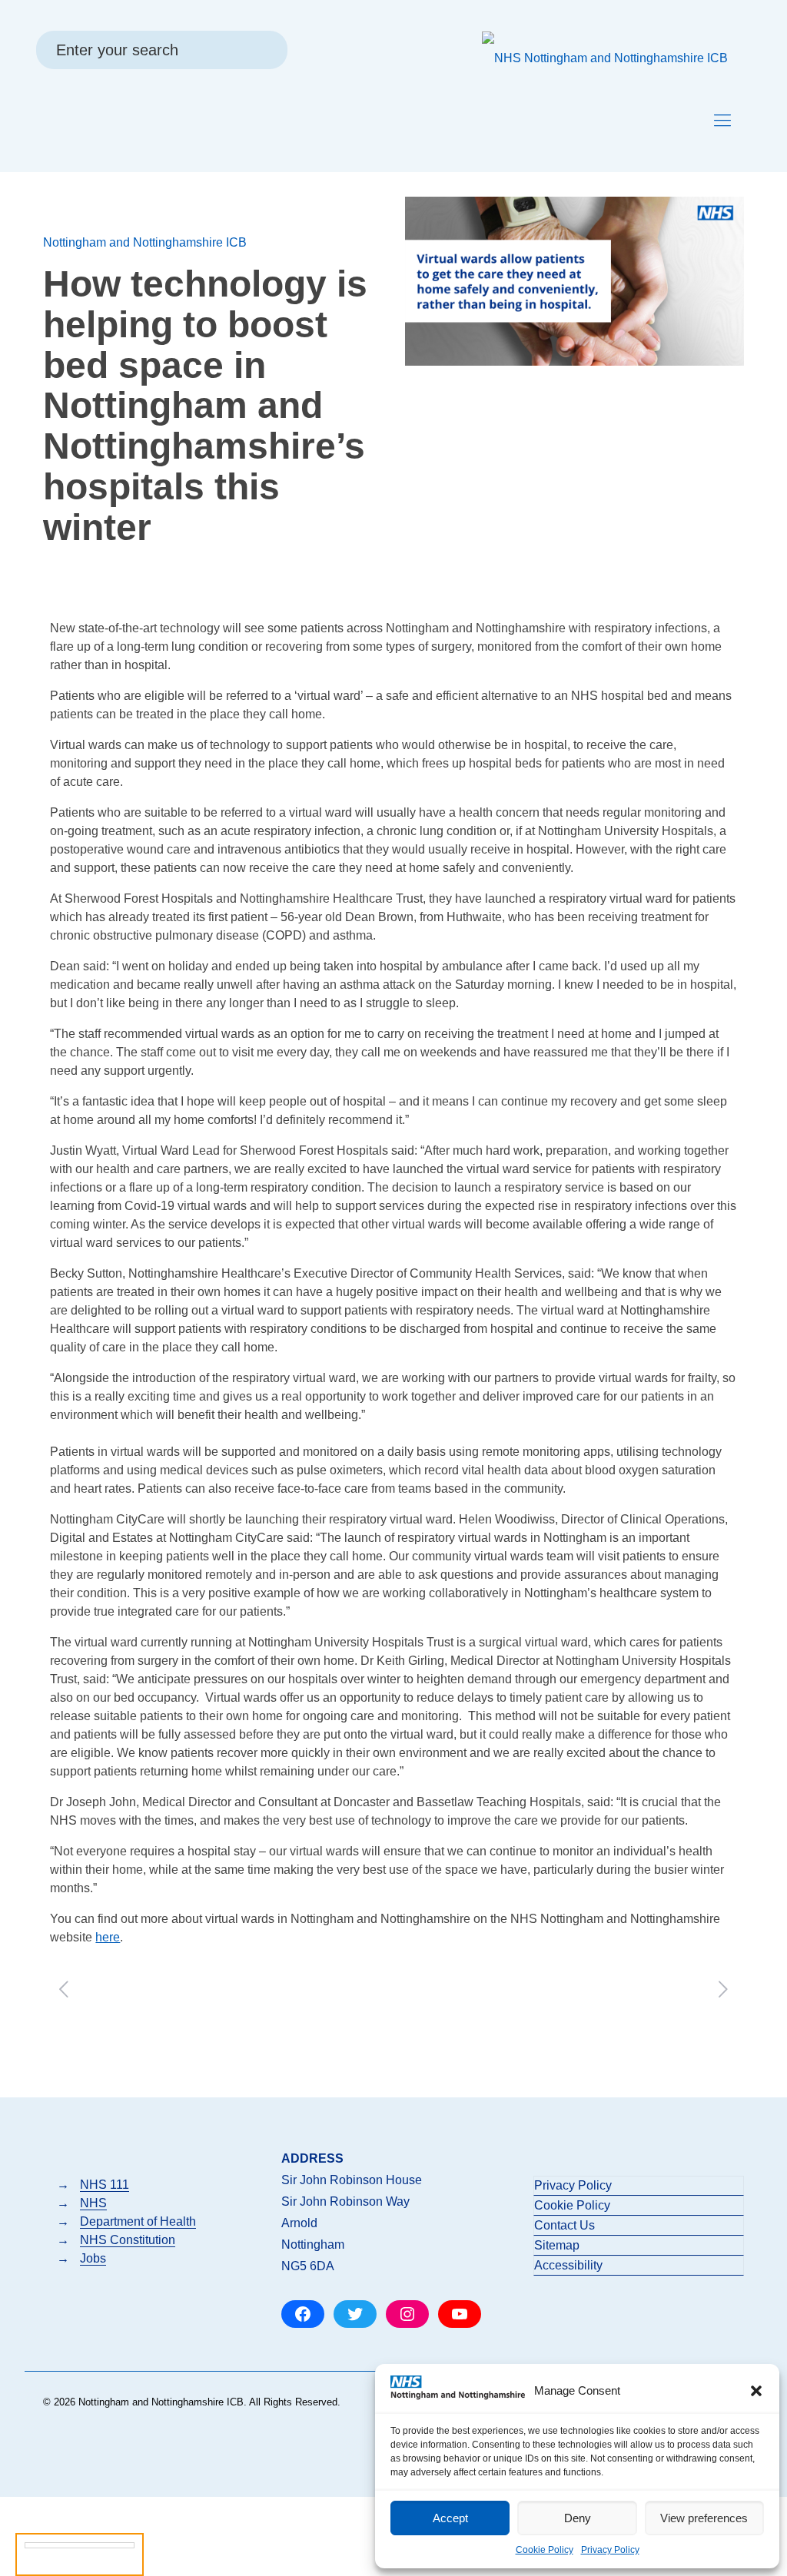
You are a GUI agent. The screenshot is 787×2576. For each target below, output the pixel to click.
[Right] (724, 1989)
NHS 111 (105, 2185)
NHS (93, 2203)
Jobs (93, 2258)
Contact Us (565, 2225)
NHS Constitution (128, 2240)
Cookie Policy (545, 2550)
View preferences (704, 2518)
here (108, 1937)
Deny (578, 2518)
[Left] (63, 1989)
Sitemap (557, 2245)
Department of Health (138, 2221)
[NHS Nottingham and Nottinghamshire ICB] (605, 58)
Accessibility (568, 2265)
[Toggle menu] (722, 121)
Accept (450, 2518)
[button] (756, 2391)
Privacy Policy (610, 2550)
